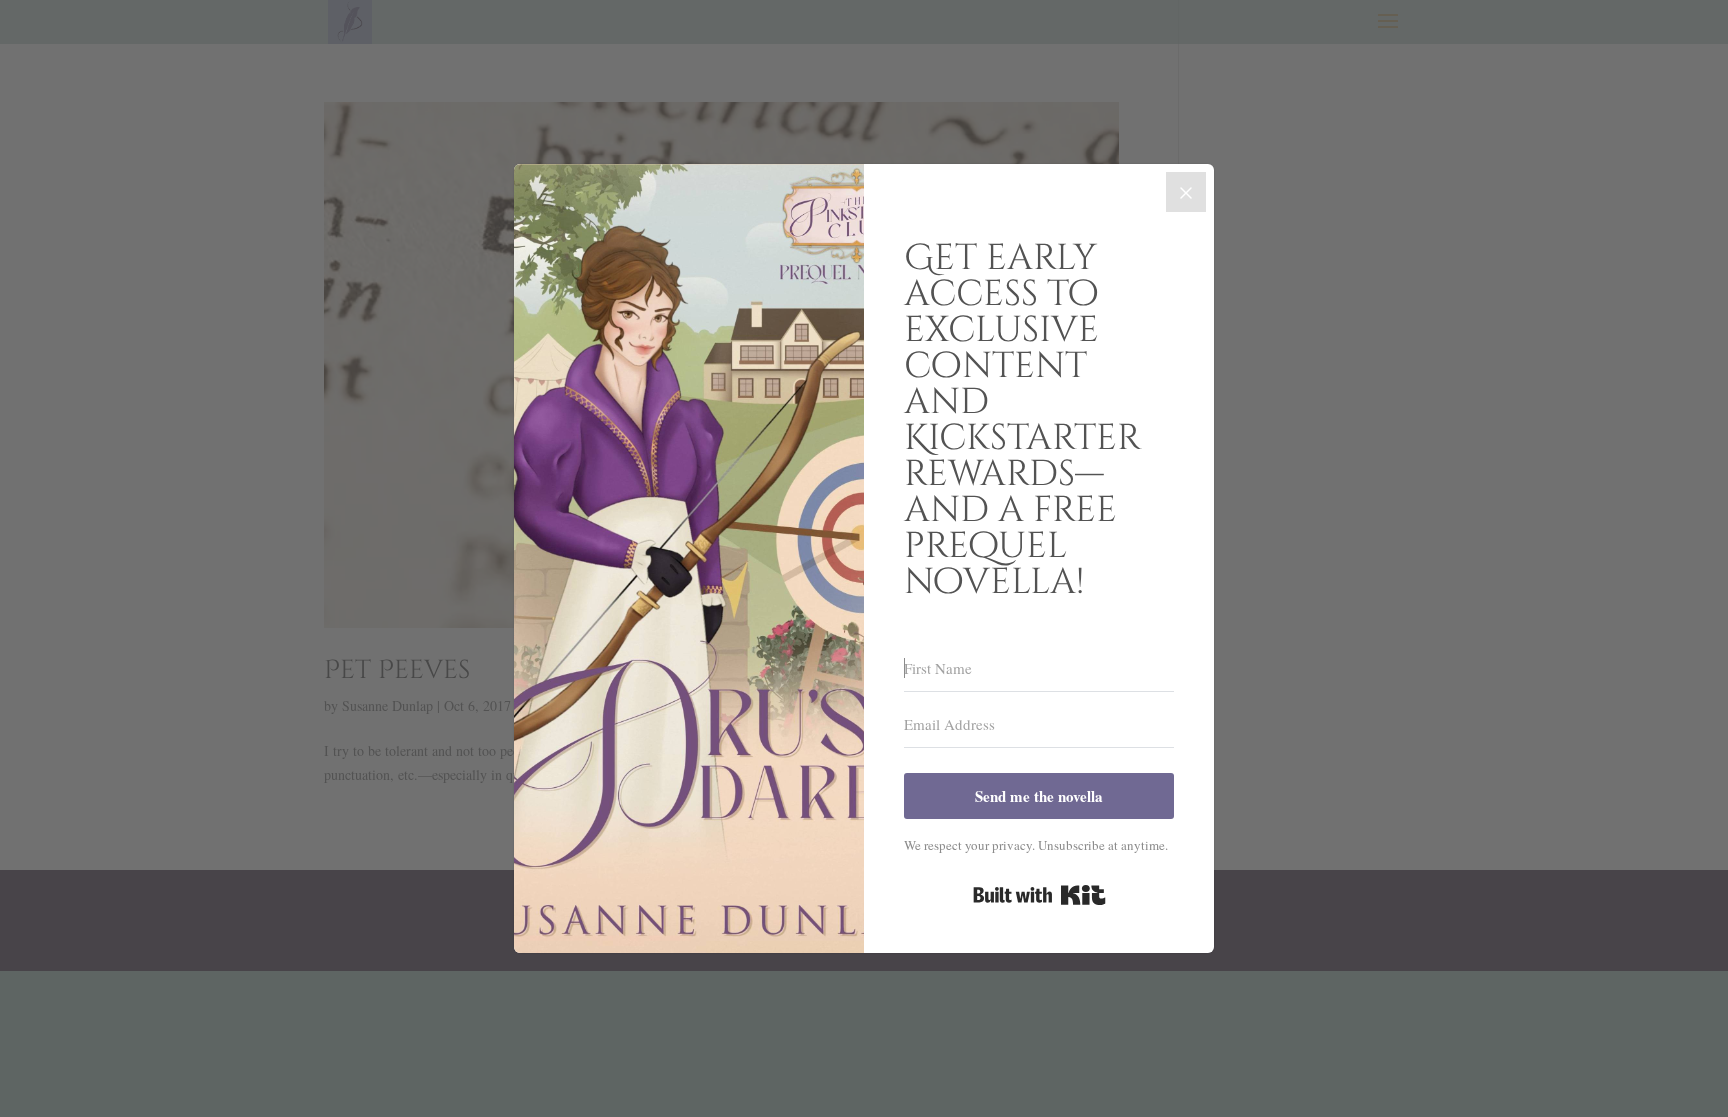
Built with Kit (1039, 895)
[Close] (1186, 192)
